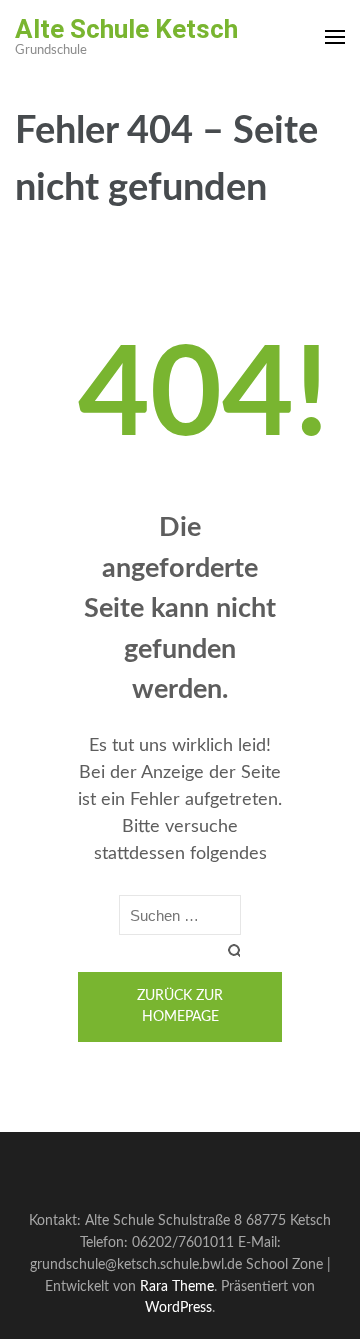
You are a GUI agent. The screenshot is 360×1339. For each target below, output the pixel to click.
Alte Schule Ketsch (126, 29)
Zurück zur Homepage (180, 1006)
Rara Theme (177, 1286)
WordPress (178, 1307)
